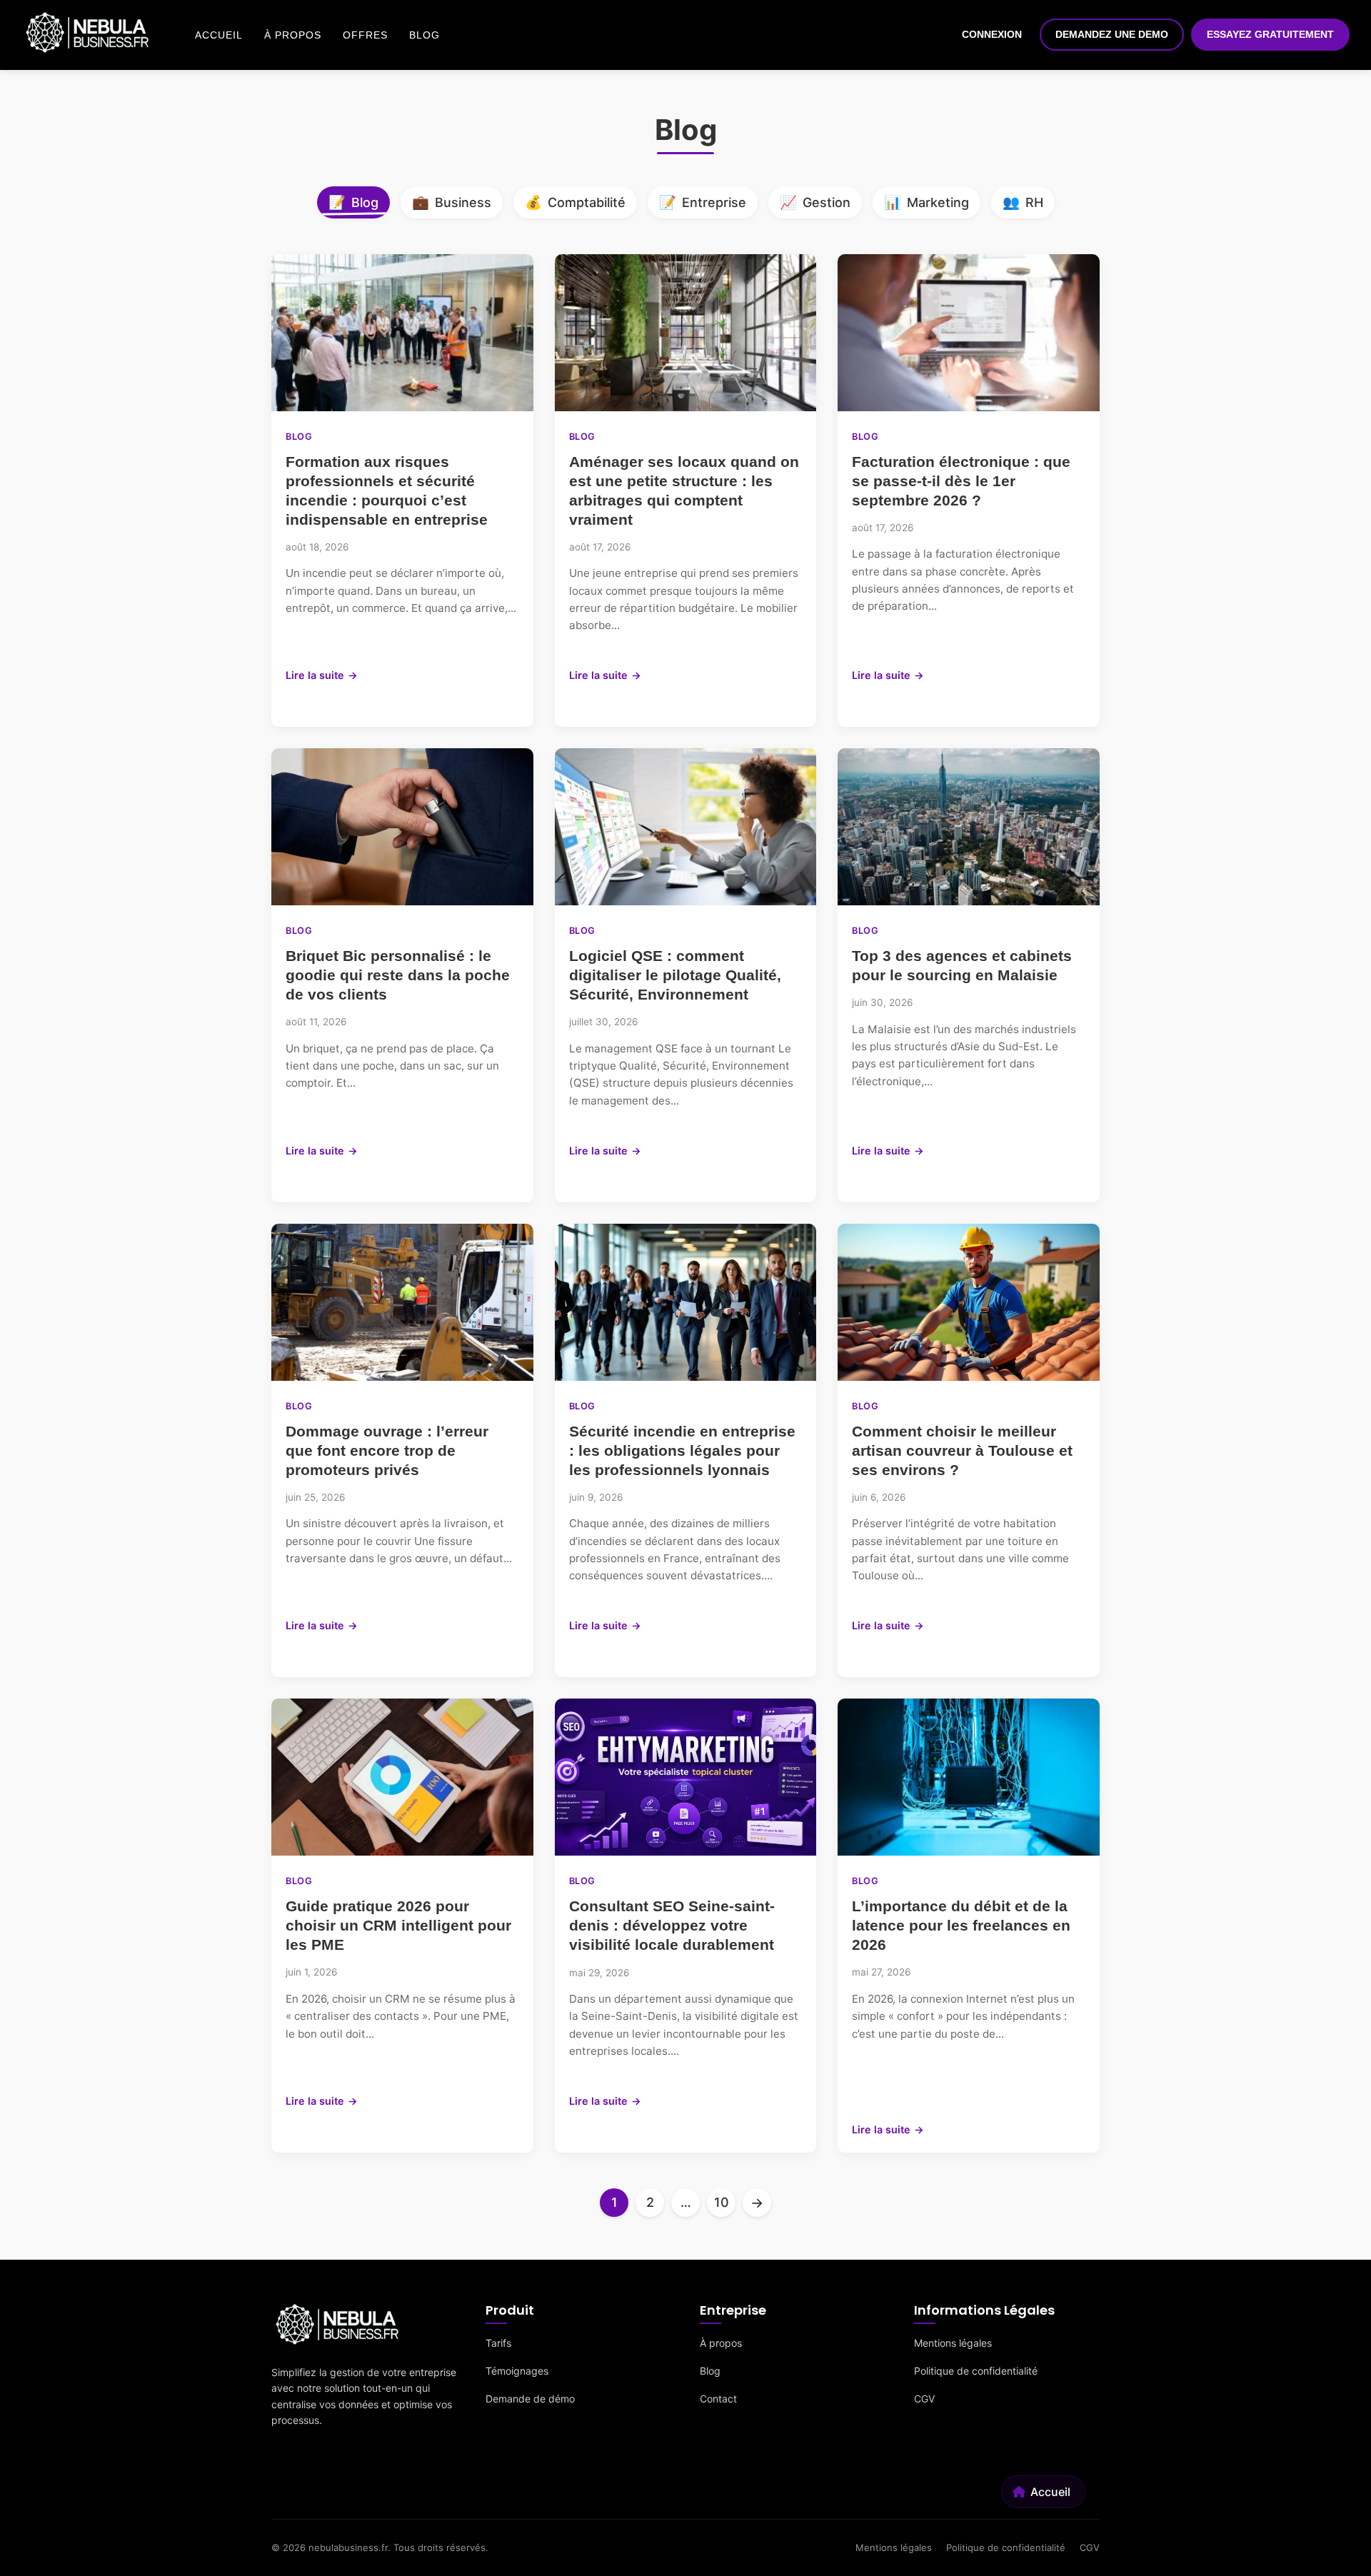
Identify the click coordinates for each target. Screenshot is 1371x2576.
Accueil (219, 35)
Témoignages (517, 2371)
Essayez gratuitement (1270, 34)
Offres (365, 35)
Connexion (992, 34)
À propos (293, 35)
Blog (425, 35)
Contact (718, 2399)
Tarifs (498, 2343)
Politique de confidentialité (976, 2371)
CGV (924, 2399)
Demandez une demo (1112, 34)
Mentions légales (953, 2343)
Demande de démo (530, 2399)
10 (722, 2202)
